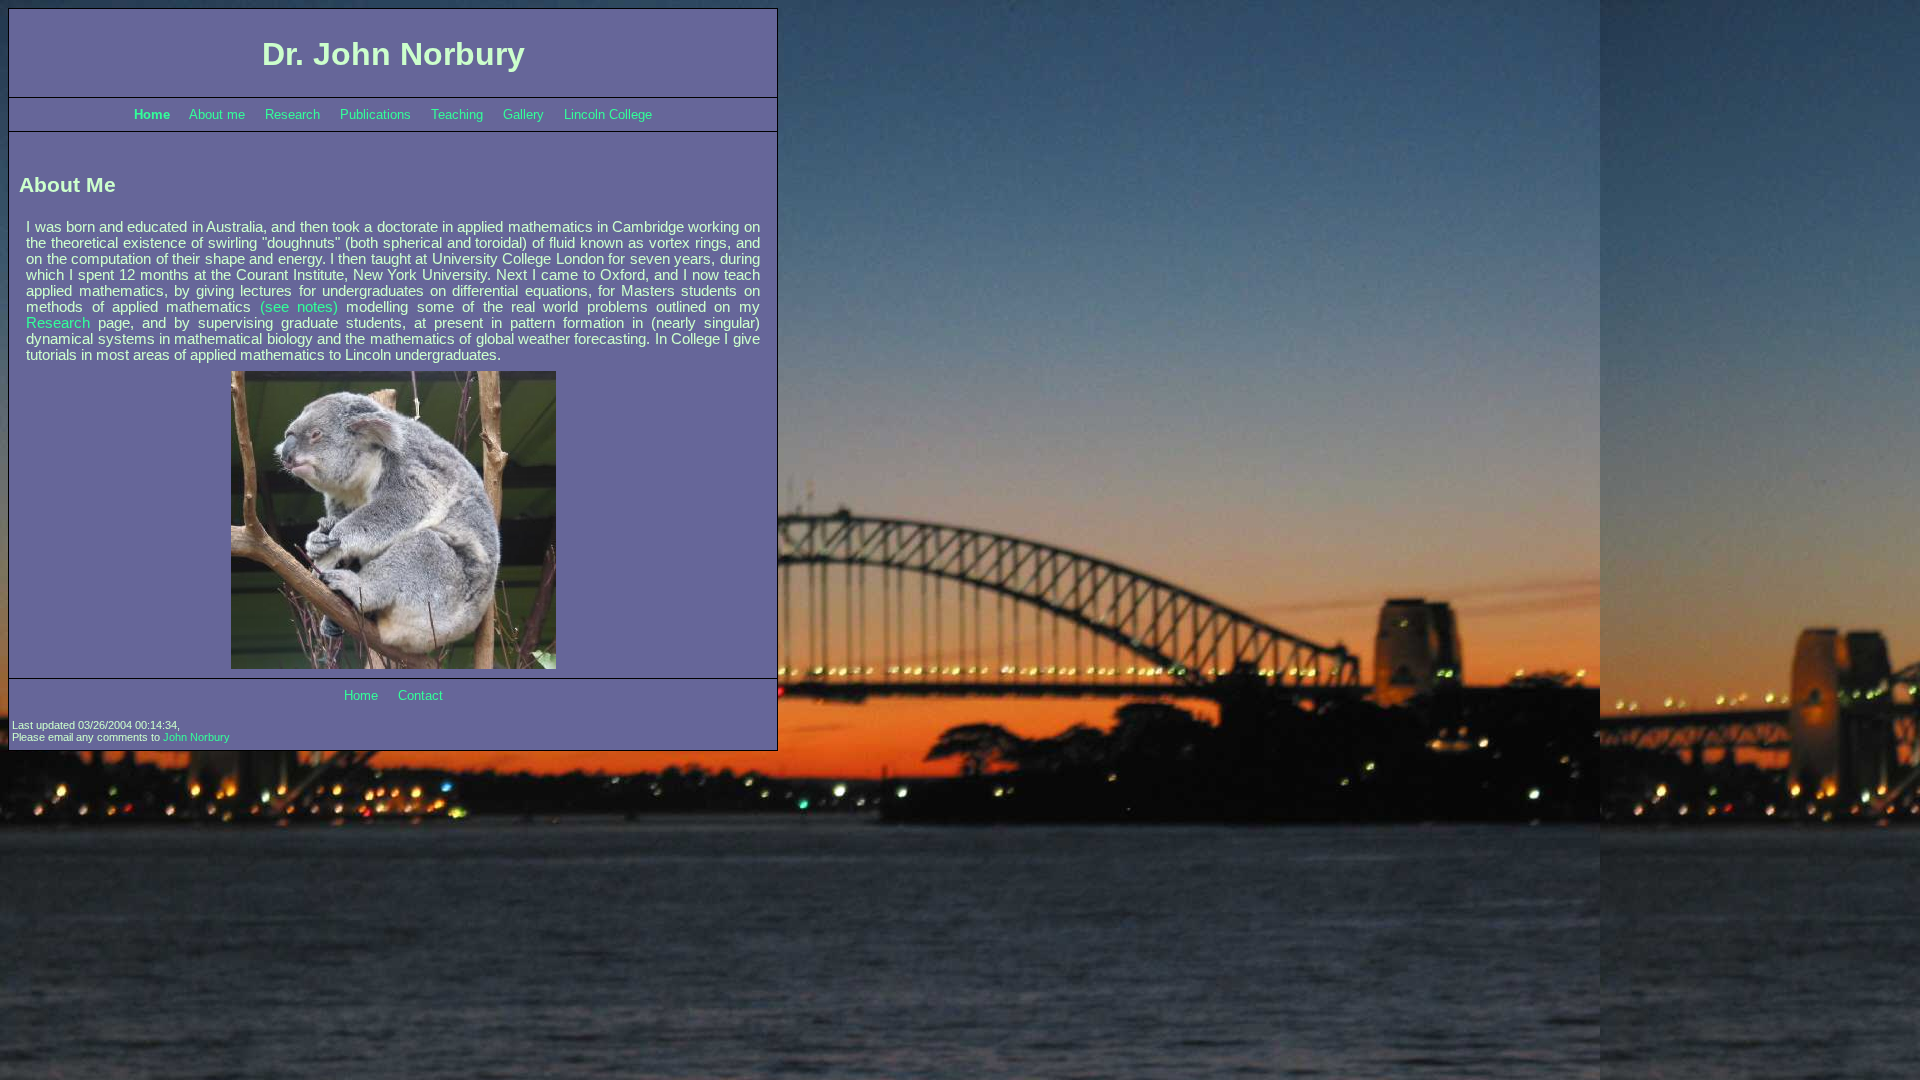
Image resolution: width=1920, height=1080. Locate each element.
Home (361, 695)
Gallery (523, 114)
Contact (420, 695)
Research (292, 114)
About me (217, 114)
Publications (375, 114)
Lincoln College (608, 114)
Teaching (457, 114)
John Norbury (196, 737)
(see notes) (299, 307)
